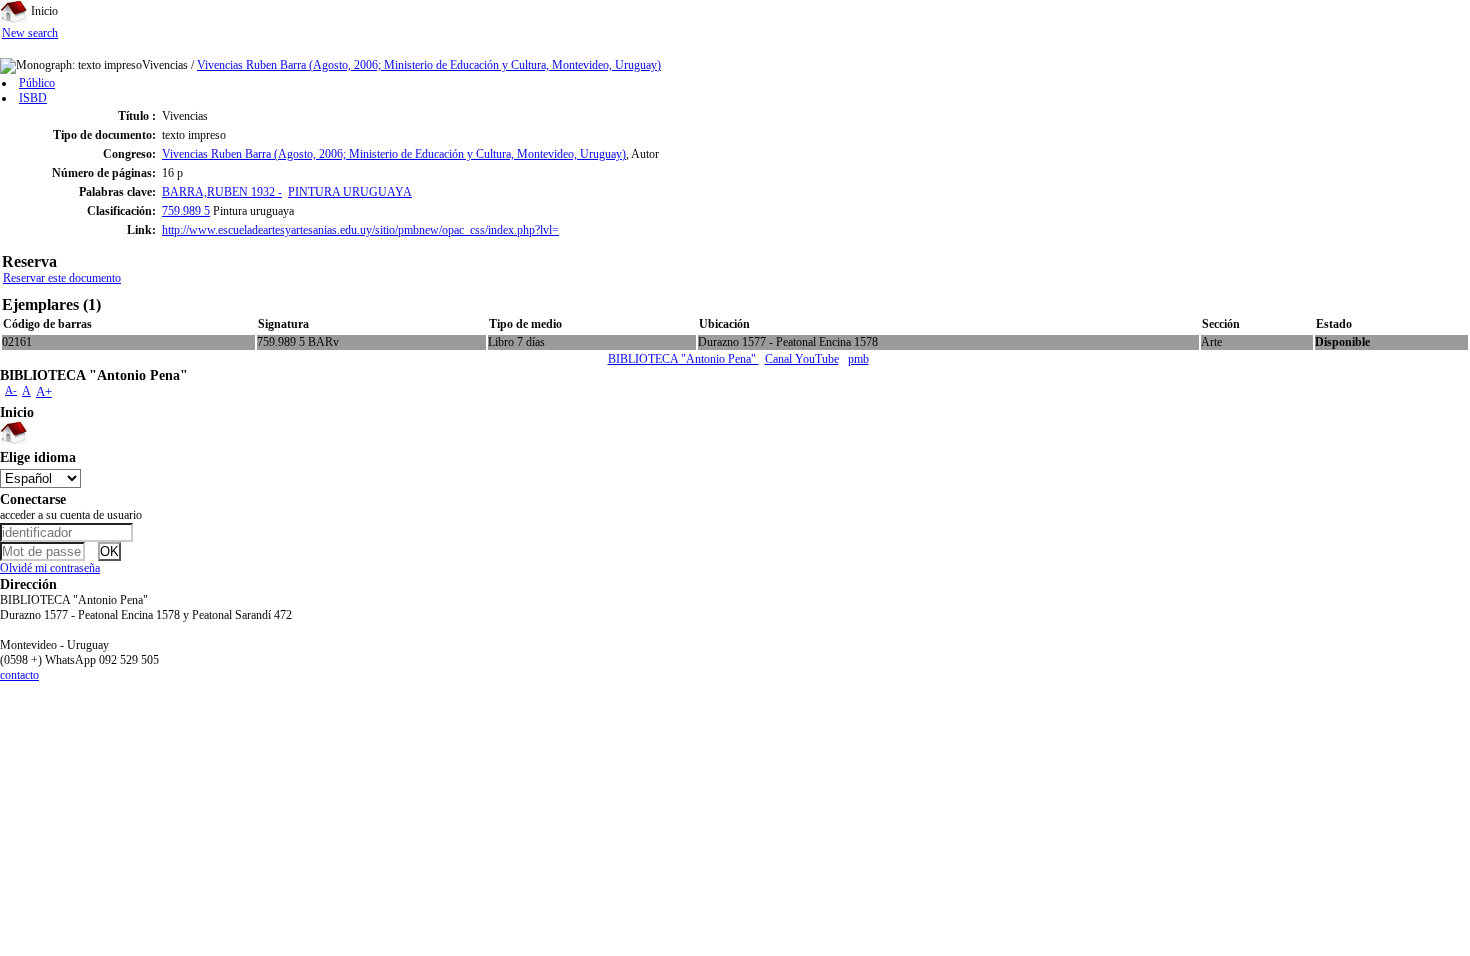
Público (37, 83)
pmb (858, 359)
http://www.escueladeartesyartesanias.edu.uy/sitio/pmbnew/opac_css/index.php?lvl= (360, 230)
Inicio (43, 11)
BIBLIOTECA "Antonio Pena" (683, 359)
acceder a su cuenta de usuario (71, 515)
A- (11, 390)
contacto (19, 675)
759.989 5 (186, 211)
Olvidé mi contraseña (50, 568)
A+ (44, 391)
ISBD (33, 98)
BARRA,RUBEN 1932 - (222, 192)
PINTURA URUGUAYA (350, 192)
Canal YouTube (802, 359)
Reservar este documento (62, 278)
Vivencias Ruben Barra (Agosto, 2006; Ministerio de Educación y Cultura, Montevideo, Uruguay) (429, 65)
